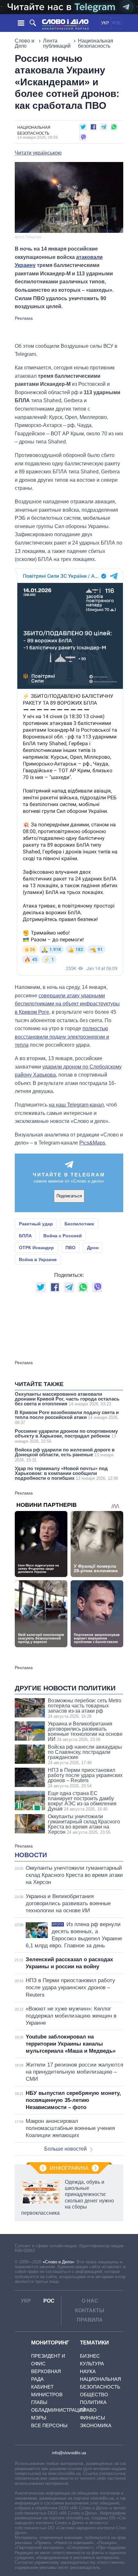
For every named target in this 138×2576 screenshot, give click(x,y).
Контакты (90, 2310)
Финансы (92, 2418)
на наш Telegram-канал (76, 1105)
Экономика (96, 2425)
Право (88, 2410)
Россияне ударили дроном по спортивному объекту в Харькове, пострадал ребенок (66, 1436)
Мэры (39, 2418)
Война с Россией (63, 1236)
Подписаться (69, 1196)
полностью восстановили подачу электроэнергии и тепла (62, 1037)
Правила (90, 2320)
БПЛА (25, 1236)
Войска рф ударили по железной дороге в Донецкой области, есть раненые (65, 1455)
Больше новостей (65, 2149)
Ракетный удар (36, 1224)
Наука (88, 2371)
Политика (93, 2402)
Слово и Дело (25, 43)
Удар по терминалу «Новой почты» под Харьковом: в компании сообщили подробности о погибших (66, 1473)
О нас (90, 2301)
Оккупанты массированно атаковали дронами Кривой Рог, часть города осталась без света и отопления (67, 1399)
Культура (92, 2364)
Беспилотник (79, 1224)
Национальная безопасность (96, 43)
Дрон (93, 1248)
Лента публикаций (57, 43)
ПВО (70, 1248)
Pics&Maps (92, 1143)
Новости (31, 1855)
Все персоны (49, 2425)
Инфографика (69, 2168)
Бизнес (90, 2356)
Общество (94, 2395)
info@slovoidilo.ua (69, 2453)
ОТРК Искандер (36, 1248)
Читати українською (38, 153)
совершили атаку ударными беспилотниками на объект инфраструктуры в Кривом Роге (67, 1004)
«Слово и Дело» (58, 2262)
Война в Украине (38, 1259)
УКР (105, 23)
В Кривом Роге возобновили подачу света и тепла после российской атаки (67, 1417)
